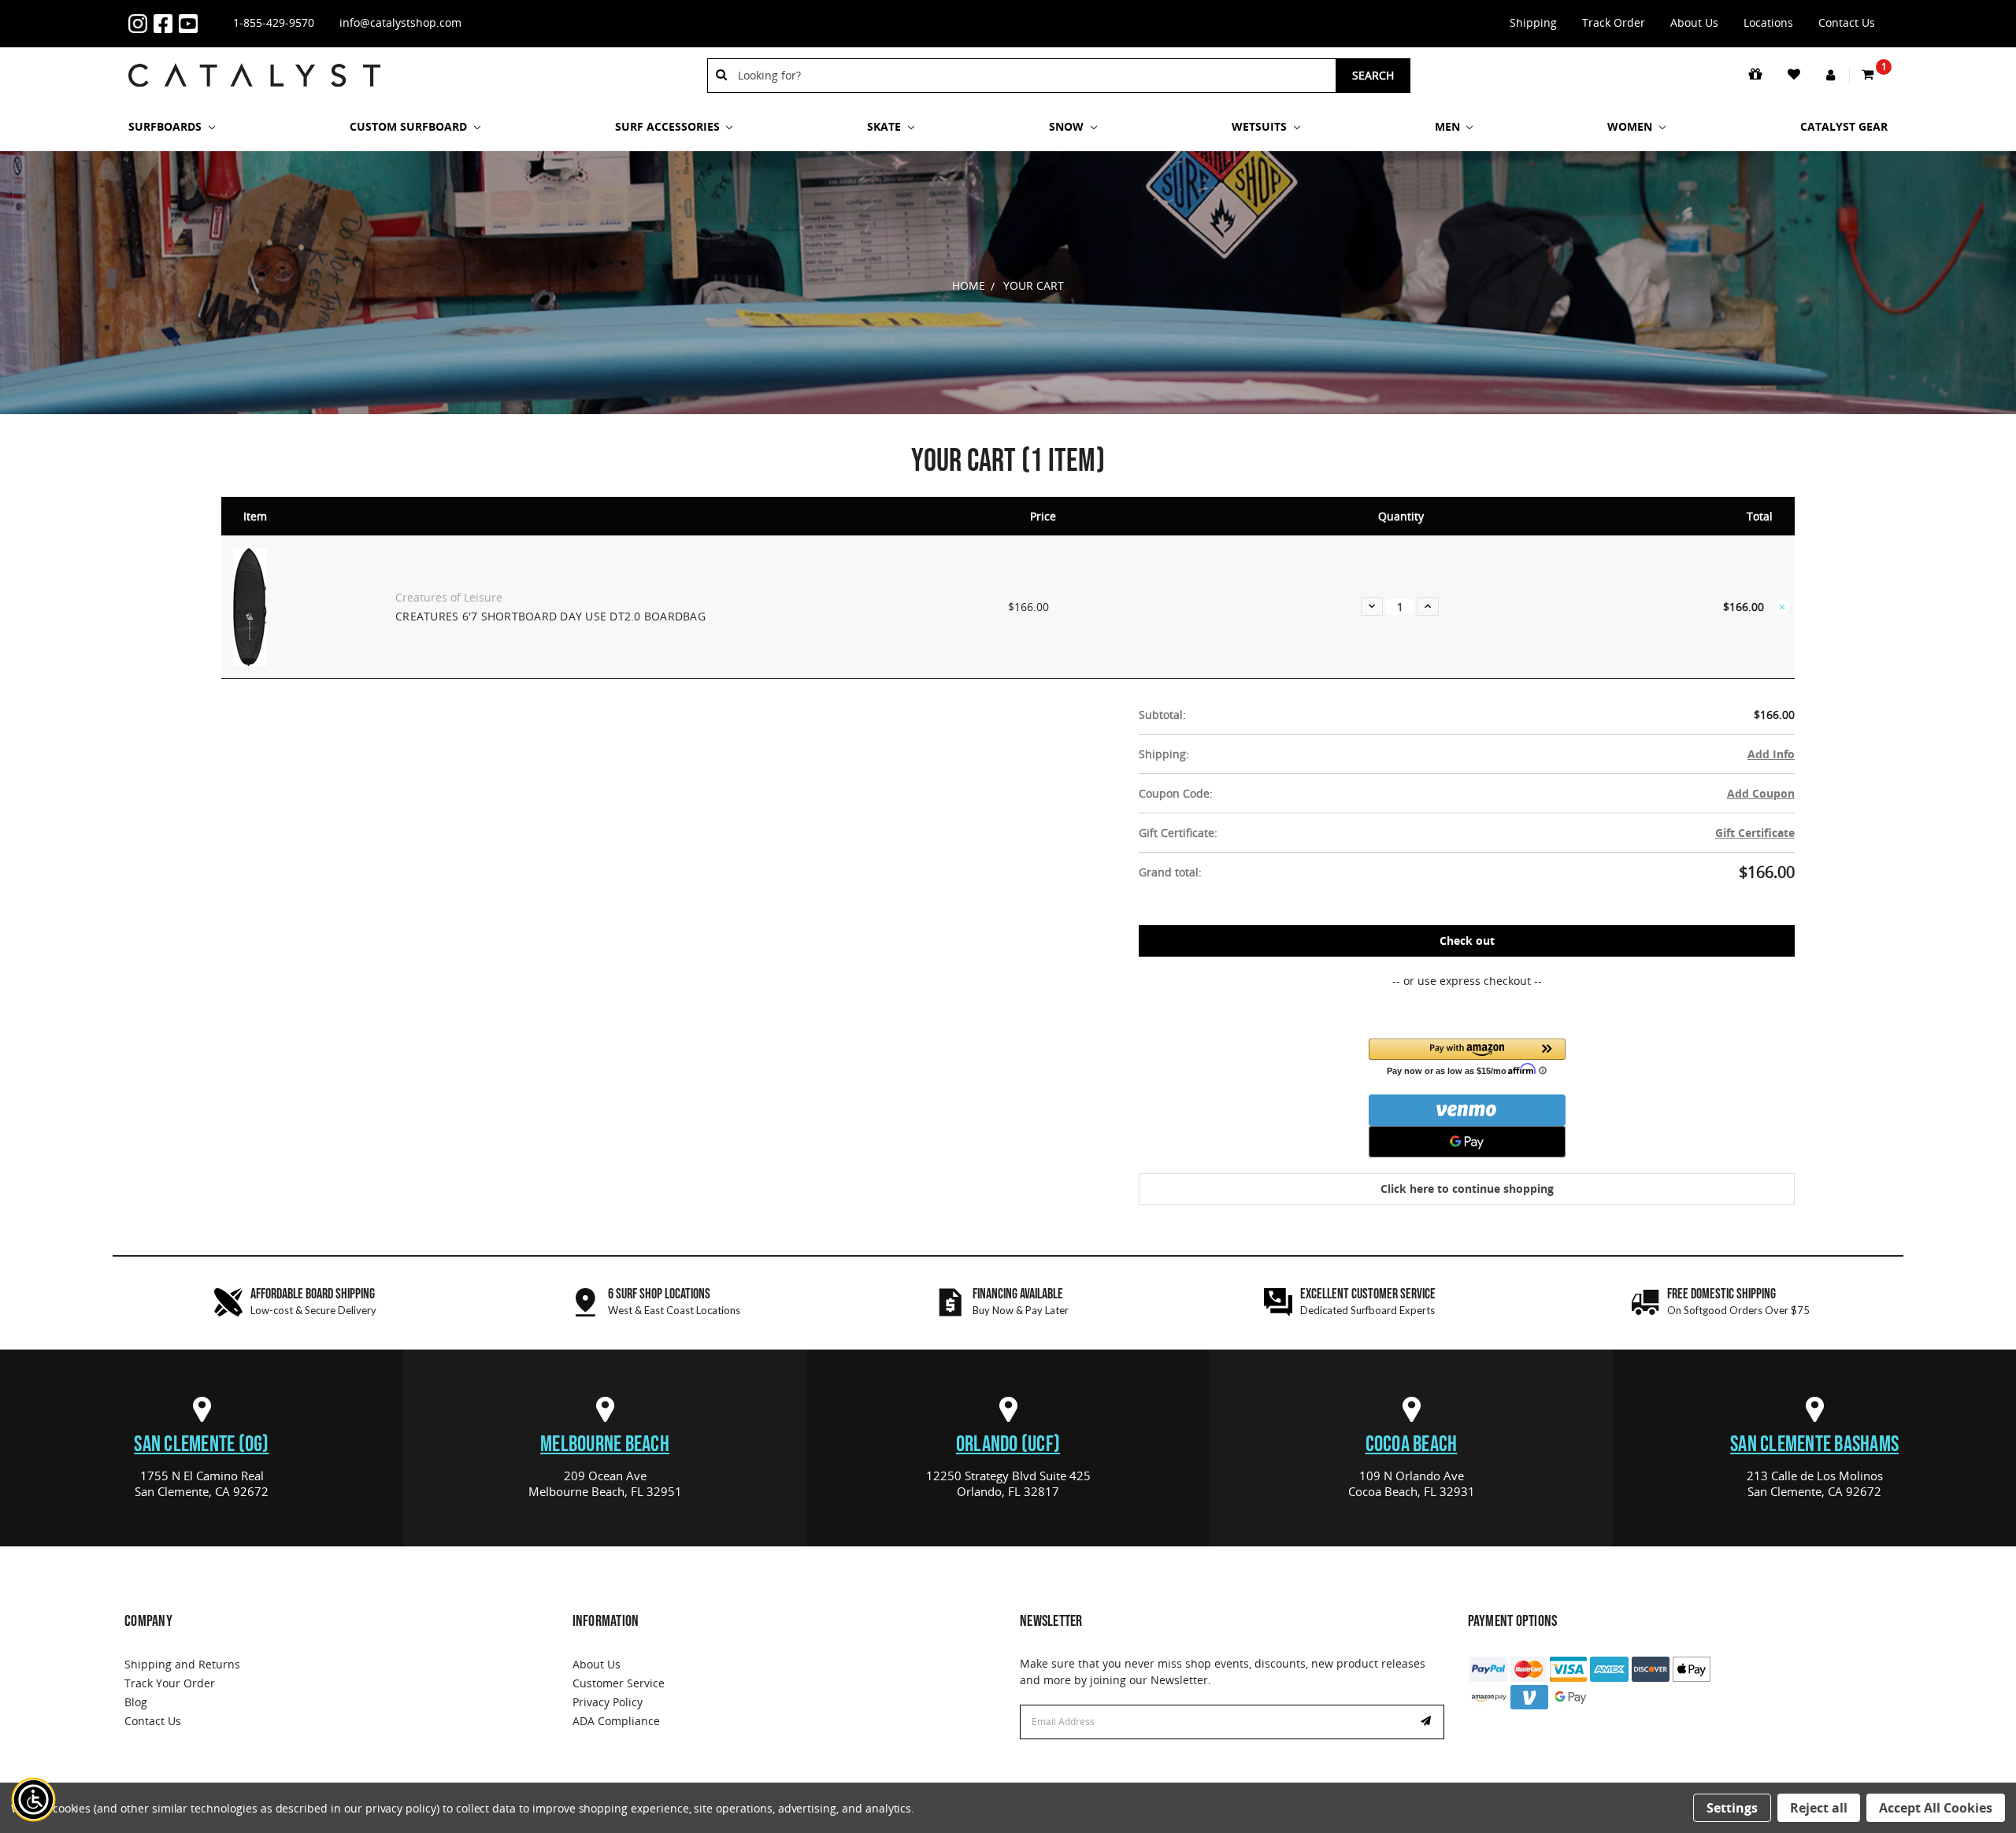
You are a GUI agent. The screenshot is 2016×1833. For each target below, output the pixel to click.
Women (1631, 126)
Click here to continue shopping (1467, 1189)
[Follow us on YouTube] (191, 24)
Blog (136, 1702)
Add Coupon (1761, 793)
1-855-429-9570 (274, 22)
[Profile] (1832, 76)
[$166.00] (1782, 607)
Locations (1768, 22)
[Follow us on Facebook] (166, 24)
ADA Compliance (616, 1721)
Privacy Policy (608, 1702)
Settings (1732, 1808)
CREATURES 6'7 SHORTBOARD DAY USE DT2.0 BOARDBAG (550, 616)
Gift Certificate (1755, 833)
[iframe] (1578, 1774)
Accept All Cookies (1936, 1808)
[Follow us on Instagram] (141, 24)
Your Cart (1034, 285)
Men (1449, 126)
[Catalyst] (254, 75)
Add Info (1771, 754)
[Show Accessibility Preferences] (34, 1800)
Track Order (1614, 22)
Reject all (1819, 1808)
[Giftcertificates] (1757, 75)
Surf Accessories (669, 126)
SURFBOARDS (167, 126)
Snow (1068, 126)
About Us (1694, 22)
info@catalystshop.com (400, 22)
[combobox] (1032, 76)
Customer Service (619, 1683)
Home (969, 285)
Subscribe (1428, 1722)
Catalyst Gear (1844, 126)
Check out (1467, 941)
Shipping (1533, 22)
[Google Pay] (1467, 1142)
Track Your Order (170, 1683)
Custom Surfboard (410, 126)
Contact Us (1847, 22)
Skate (886, 126)
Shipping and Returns (182, 1664)
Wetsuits (1261, 126)
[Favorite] (1795, 75)
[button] (1467, 1056)
